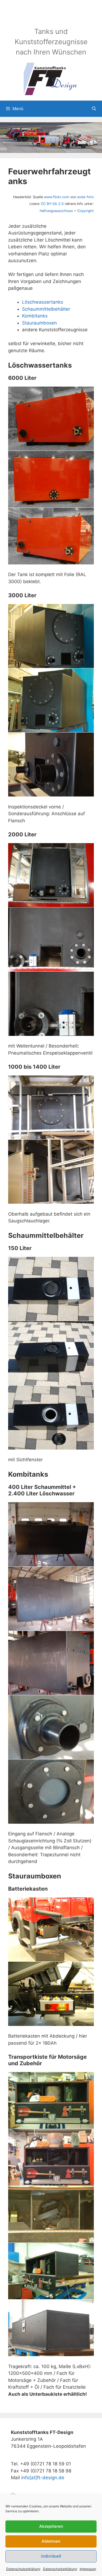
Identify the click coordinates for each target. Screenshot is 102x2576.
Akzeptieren (51, 2526)
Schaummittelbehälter (46, 309)
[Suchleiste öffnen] (94, 109)
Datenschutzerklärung (23, 2569)
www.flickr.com (57, 197)
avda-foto (86, 197)
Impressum (88, 2569)
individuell (51, 2556)
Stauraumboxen (39, 323)
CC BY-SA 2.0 (52, 204)
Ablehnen (51, 2541)
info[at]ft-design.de (43, 2478)
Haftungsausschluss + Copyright (67, 211)
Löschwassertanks (43, 302)
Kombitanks (35, 316)
